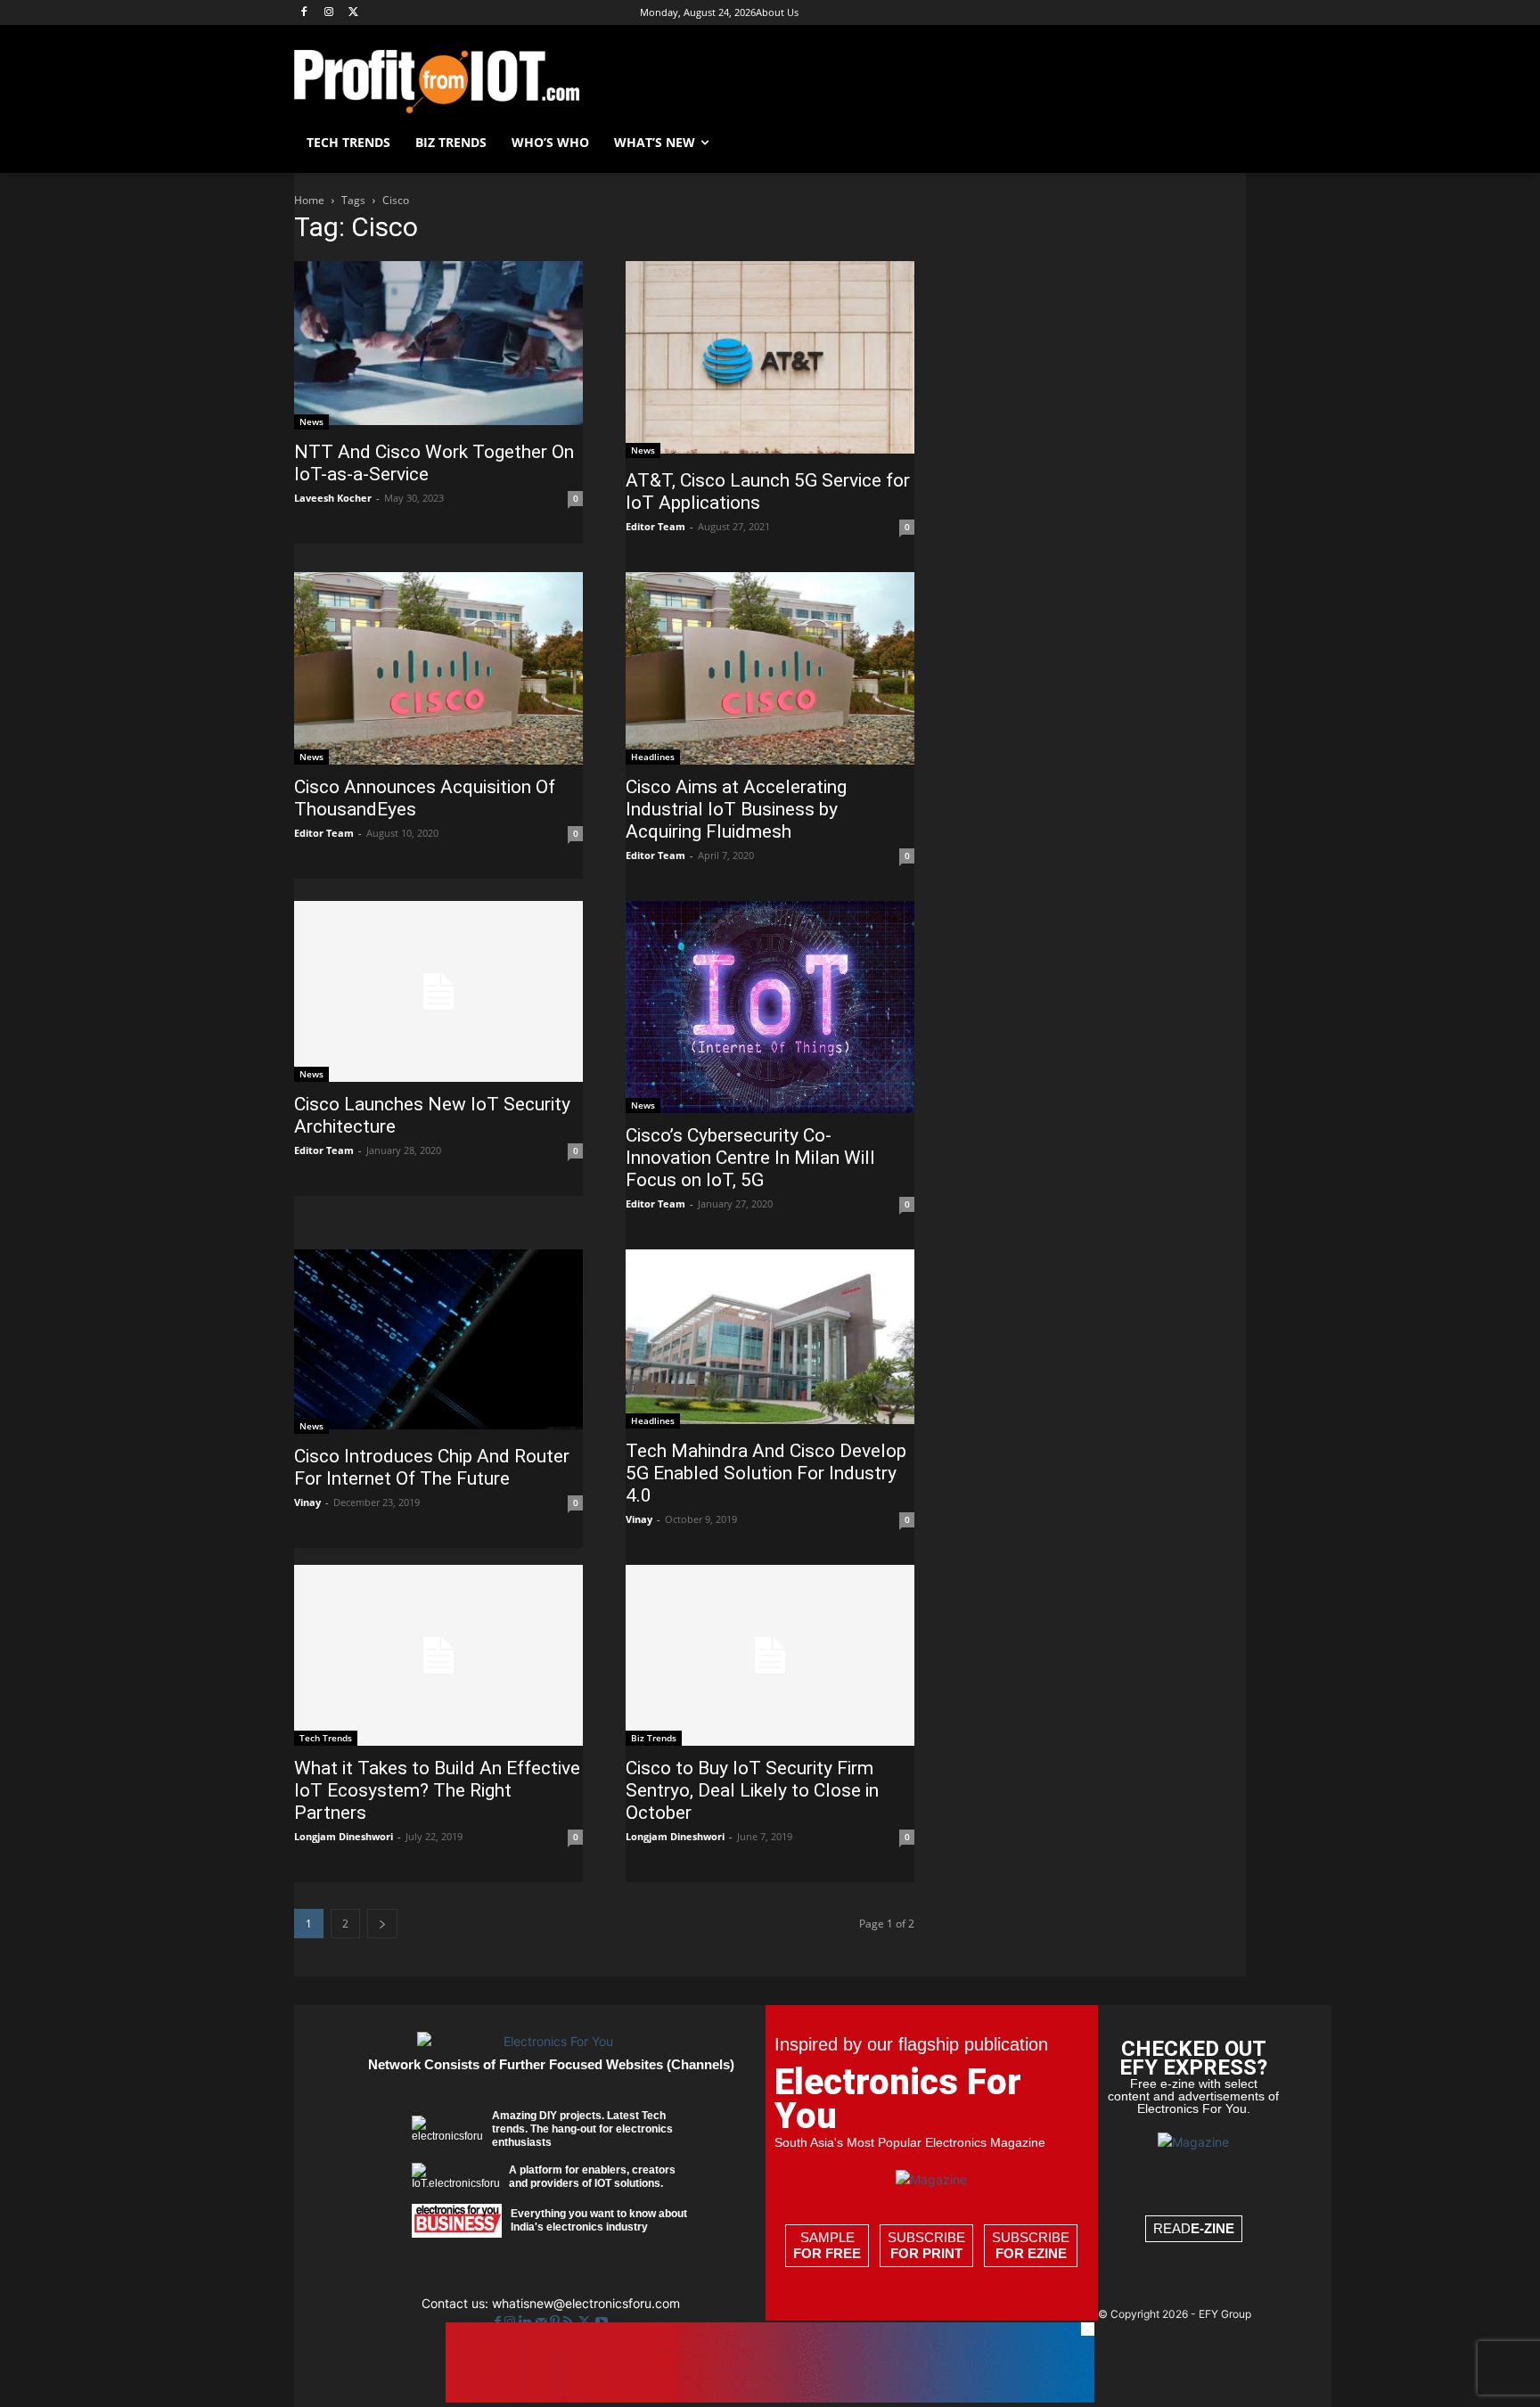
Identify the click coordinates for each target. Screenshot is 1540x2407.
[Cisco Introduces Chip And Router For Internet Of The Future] (438, 1342)
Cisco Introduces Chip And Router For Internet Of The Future (432, 1467)
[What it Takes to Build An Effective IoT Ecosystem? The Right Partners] (438, 1655)
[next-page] (382, 1924)
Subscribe (926, 2245)
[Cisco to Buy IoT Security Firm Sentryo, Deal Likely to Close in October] (770, 1655)
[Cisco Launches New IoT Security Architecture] (438, 991)
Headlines (653, 757)
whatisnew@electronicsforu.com (586, 2303)
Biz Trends (654, 1738)
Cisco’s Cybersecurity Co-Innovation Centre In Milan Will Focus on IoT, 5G (750, 1158)
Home (309, 200)
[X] (354, 13)
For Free (827, 2253)
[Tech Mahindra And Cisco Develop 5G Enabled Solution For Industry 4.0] (770, 1339)
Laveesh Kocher (333, 498)
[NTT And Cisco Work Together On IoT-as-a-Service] (438, 345)
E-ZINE (1212, 2228)
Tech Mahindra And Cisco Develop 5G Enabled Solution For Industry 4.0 (766, 1473)
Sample (827, 2245)
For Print (926, 2253)
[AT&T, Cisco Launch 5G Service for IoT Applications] (770, 360)
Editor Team (655, 526)
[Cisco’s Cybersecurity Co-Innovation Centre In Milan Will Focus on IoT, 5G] (770, 1007)
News (311, 422)
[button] (1225, 143)
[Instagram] (329, 13)
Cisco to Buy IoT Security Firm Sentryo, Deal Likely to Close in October (752, 1790)
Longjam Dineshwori (344, 1836)
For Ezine (1031, 2253)
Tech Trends (326, 1738)
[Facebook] (304, 13)
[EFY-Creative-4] (770, 2398)
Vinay (307, 1502)
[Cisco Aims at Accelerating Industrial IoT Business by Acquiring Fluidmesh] (770, 668)
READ (1194, 2228)
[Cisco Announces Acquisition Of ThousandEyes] (438, 668)
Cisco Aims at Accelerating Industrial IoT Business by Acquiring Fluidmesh (736, 809)
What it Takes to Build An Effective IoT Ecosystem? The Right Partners (437, 1790)
